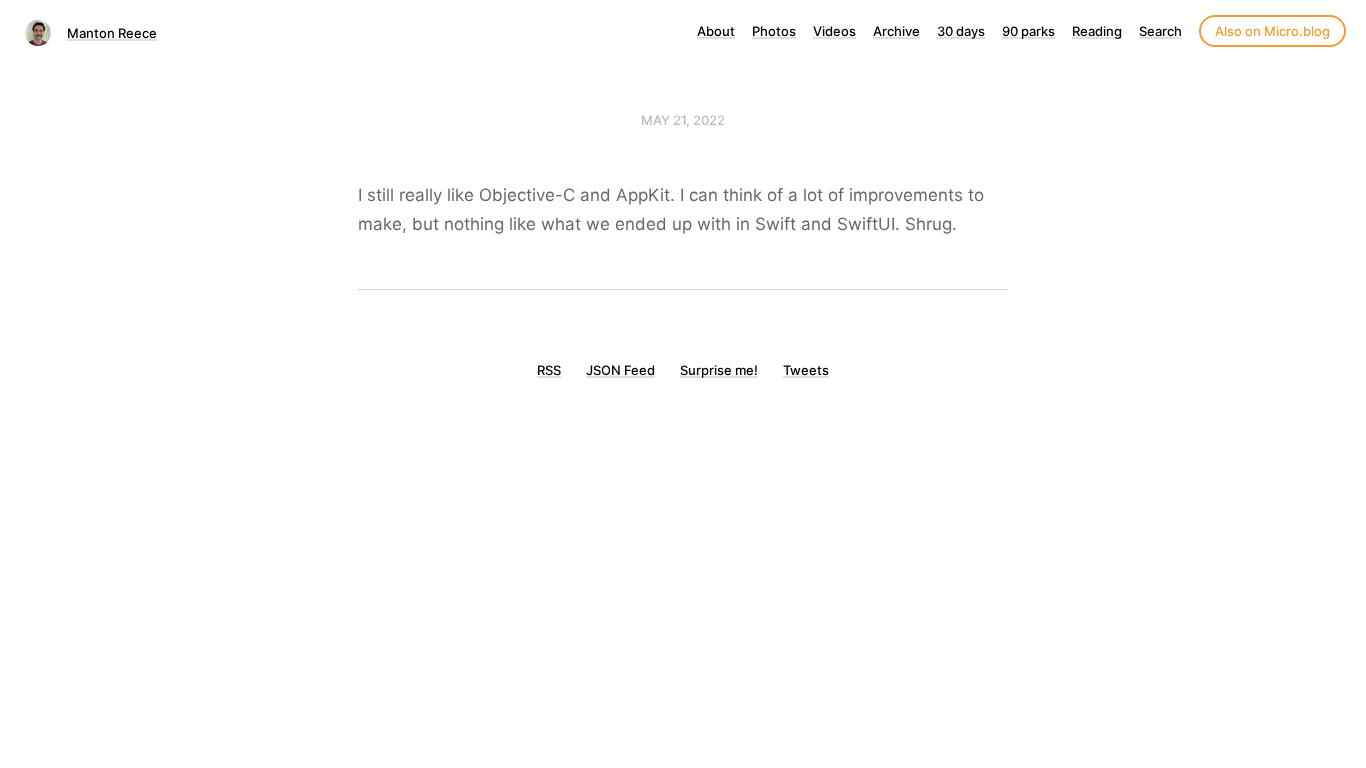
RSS (549, 370)
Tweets (806, 370)
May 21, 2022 (683, 120)
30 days (961, 31)
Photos (774, 31)
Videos (834, 31)
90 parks (1028, 31)
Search (1160, 31)
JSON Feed (620, 370)
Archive (896, 31)
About (716, 31)
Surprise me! (719, 370)
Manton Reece (112, 33)
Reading (1097, 31)
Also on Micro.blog (1272, 31)
